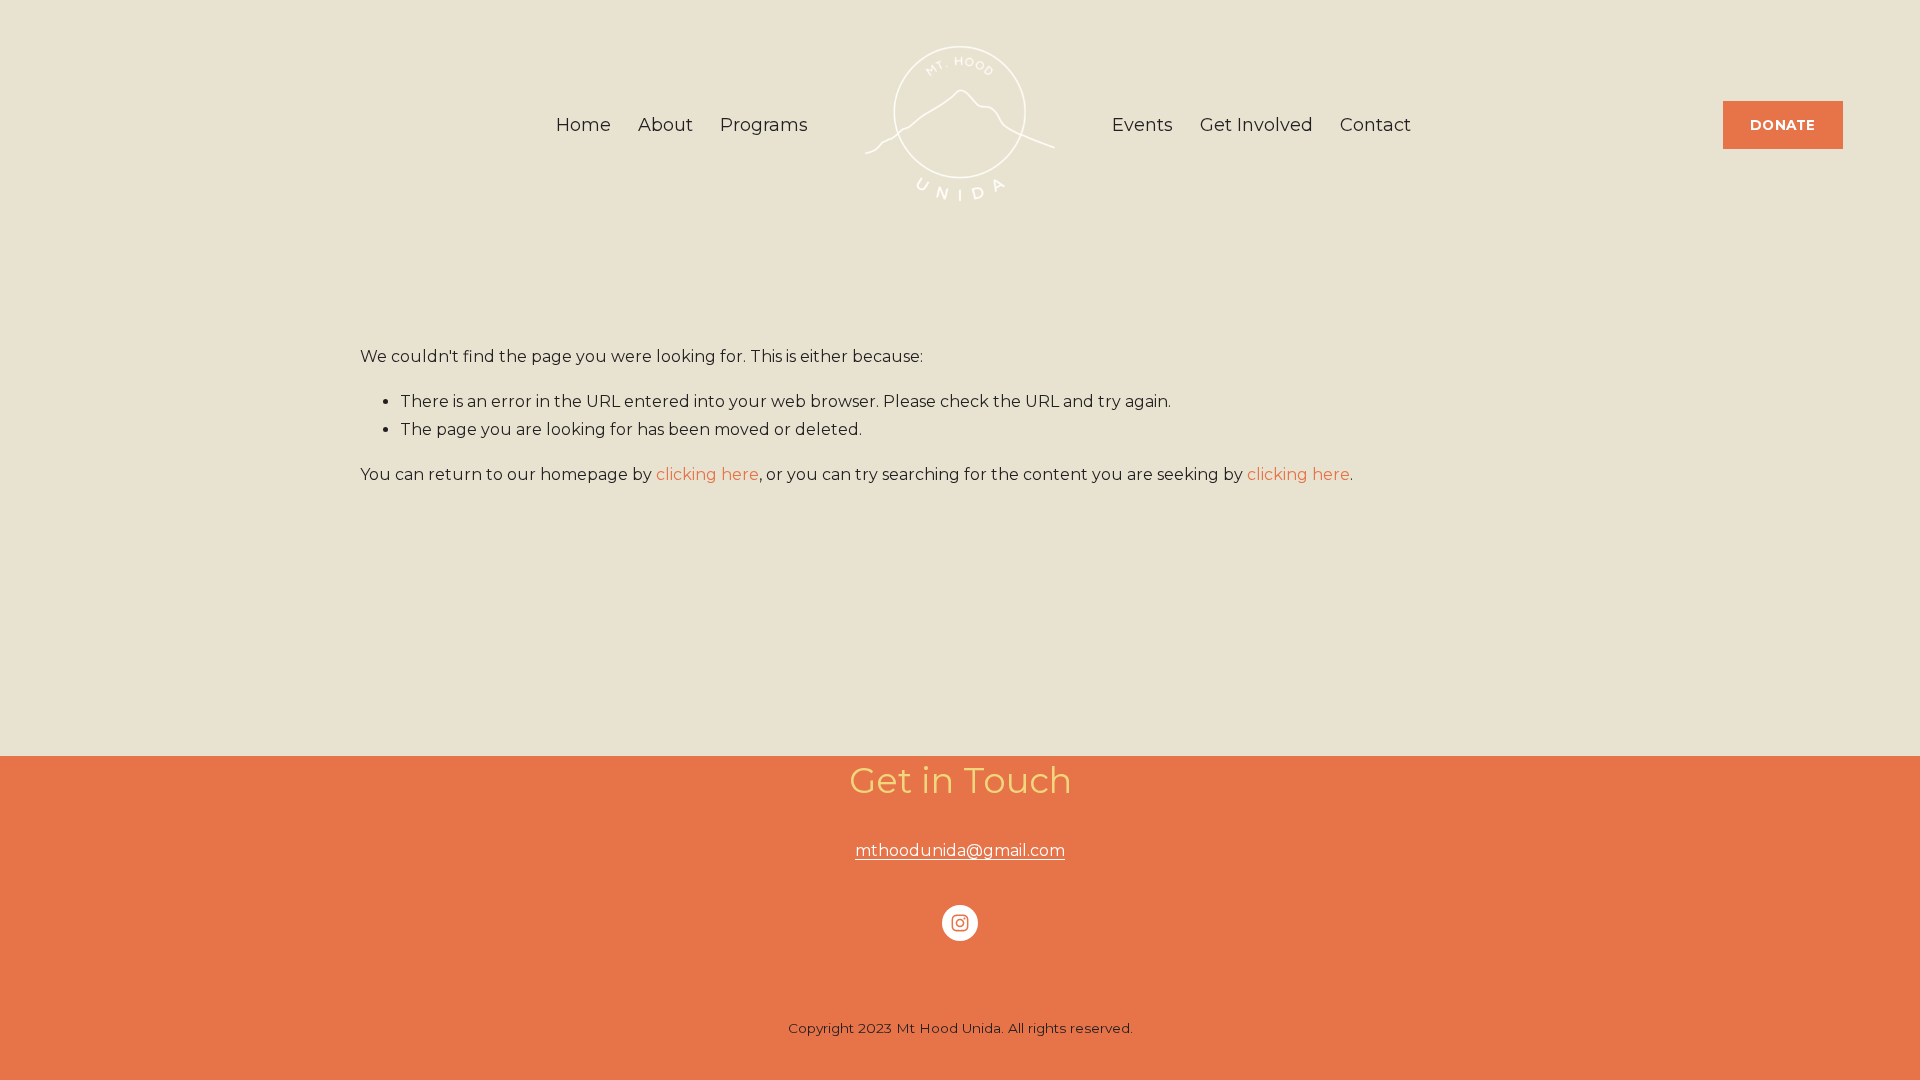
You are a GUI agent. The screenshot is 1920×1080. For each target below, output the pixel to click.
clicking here (707, 474)
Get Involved (1256, 125)
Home (583, 125)
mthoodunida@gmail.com (960, 850)
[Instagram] (960, 923)
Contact (1375, 125)
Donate (1783, 125)
